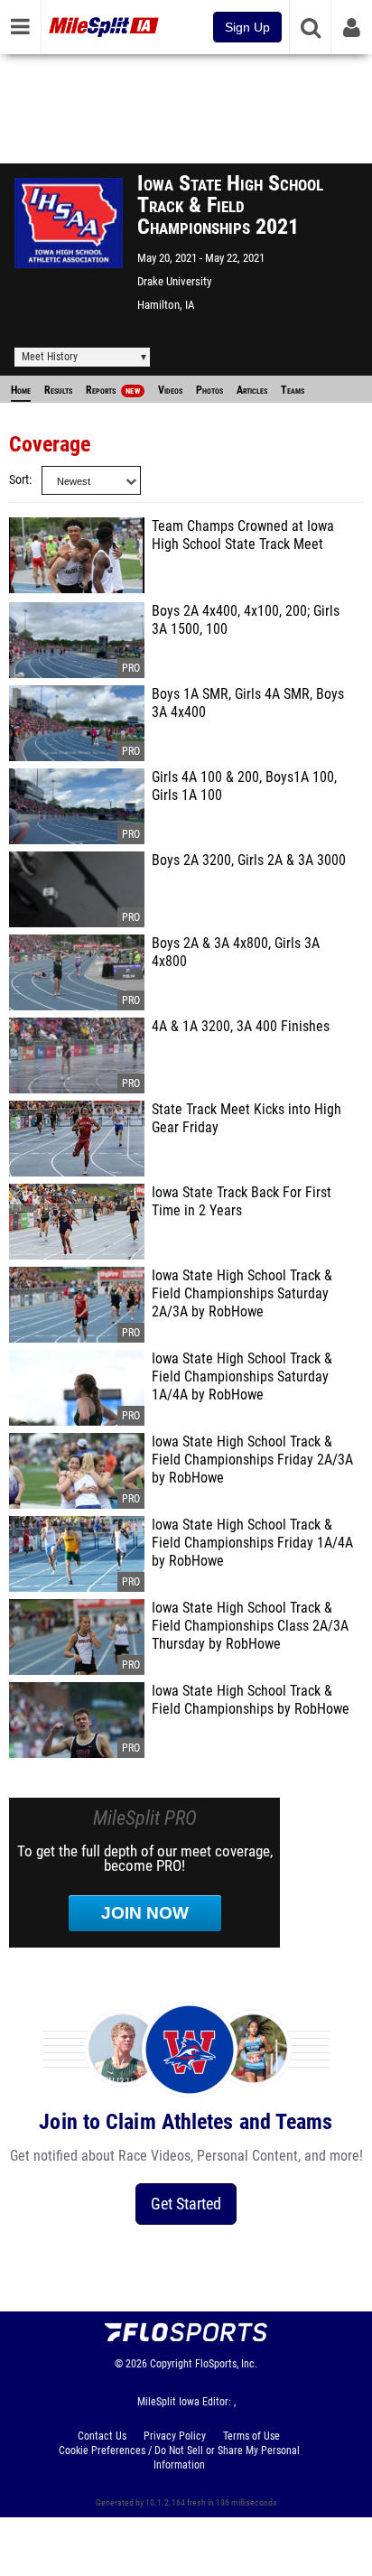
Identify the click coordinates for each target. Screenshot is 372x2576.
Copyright (171, 2364)
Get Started (186, 2204)
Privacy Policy (175, 2436)
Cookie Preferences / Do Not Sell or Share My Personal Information (179, 2458)
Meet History (50, 357)
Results (58, 390)
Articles (252, 390)
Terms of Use (251, 2436)
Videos (170, 390)
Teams (293, 390)
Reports (113, 390)
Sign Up (247, 27)
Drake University (174, 281)
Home (21, 390)
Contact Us (102, 2436)
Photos (209, 390)
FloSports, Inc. (226, 2364)
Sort (19, 480)
